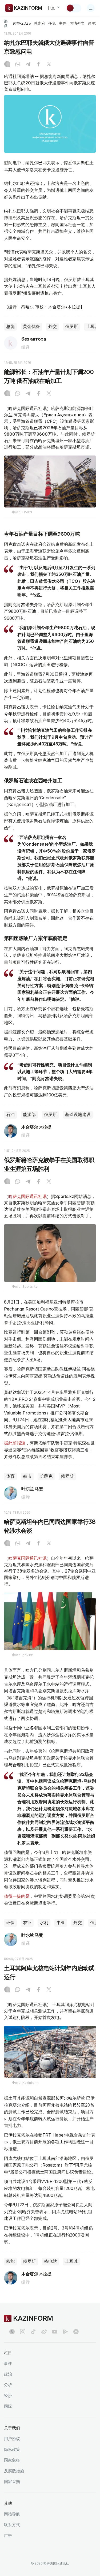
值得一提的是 (17, 1896)
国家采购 (12, 2482)
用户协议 (12, 2439)
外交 (53, 326)
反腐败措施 (14, 2471)
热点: (6, 23)
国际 (8, 2406)
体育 (10, 1476)
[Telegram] (28, 65)
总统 (10, 326)
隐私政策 (12, 2449)
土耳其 (71, 2261)
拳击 (27, 1476)
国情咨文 (77, 23)
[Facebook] (38, 65)
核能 (10, 2261)
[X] (49, 65)
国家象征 (12, 2460)
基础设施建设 (78, 1115)
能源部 (29, 1115)
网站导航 (12, 2514)
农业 (27, 1923)
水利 (44, 1923)
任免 (52, 23)
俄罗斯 (71, 326)
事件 (63, 23)
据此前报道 (15, 1443)
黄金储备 (31, 326)
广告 (8, 2535)
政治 (8, 2374)
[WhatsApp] (18, 65)
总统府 (39, 23)
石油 (10, 1115)
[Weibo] (44, 2332)
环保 (10, 1923)
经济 (8, 2396)
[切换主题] (74, 8)
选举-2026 (21, 23)
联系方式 (12, 2525)
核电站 (50, 2261)
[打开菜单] (91, 8)
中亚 (61, 1923)
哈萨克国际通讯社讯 (27, 1196)
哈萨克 (46, 1476)
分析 (8, 2385)
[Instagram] (7, 65)
